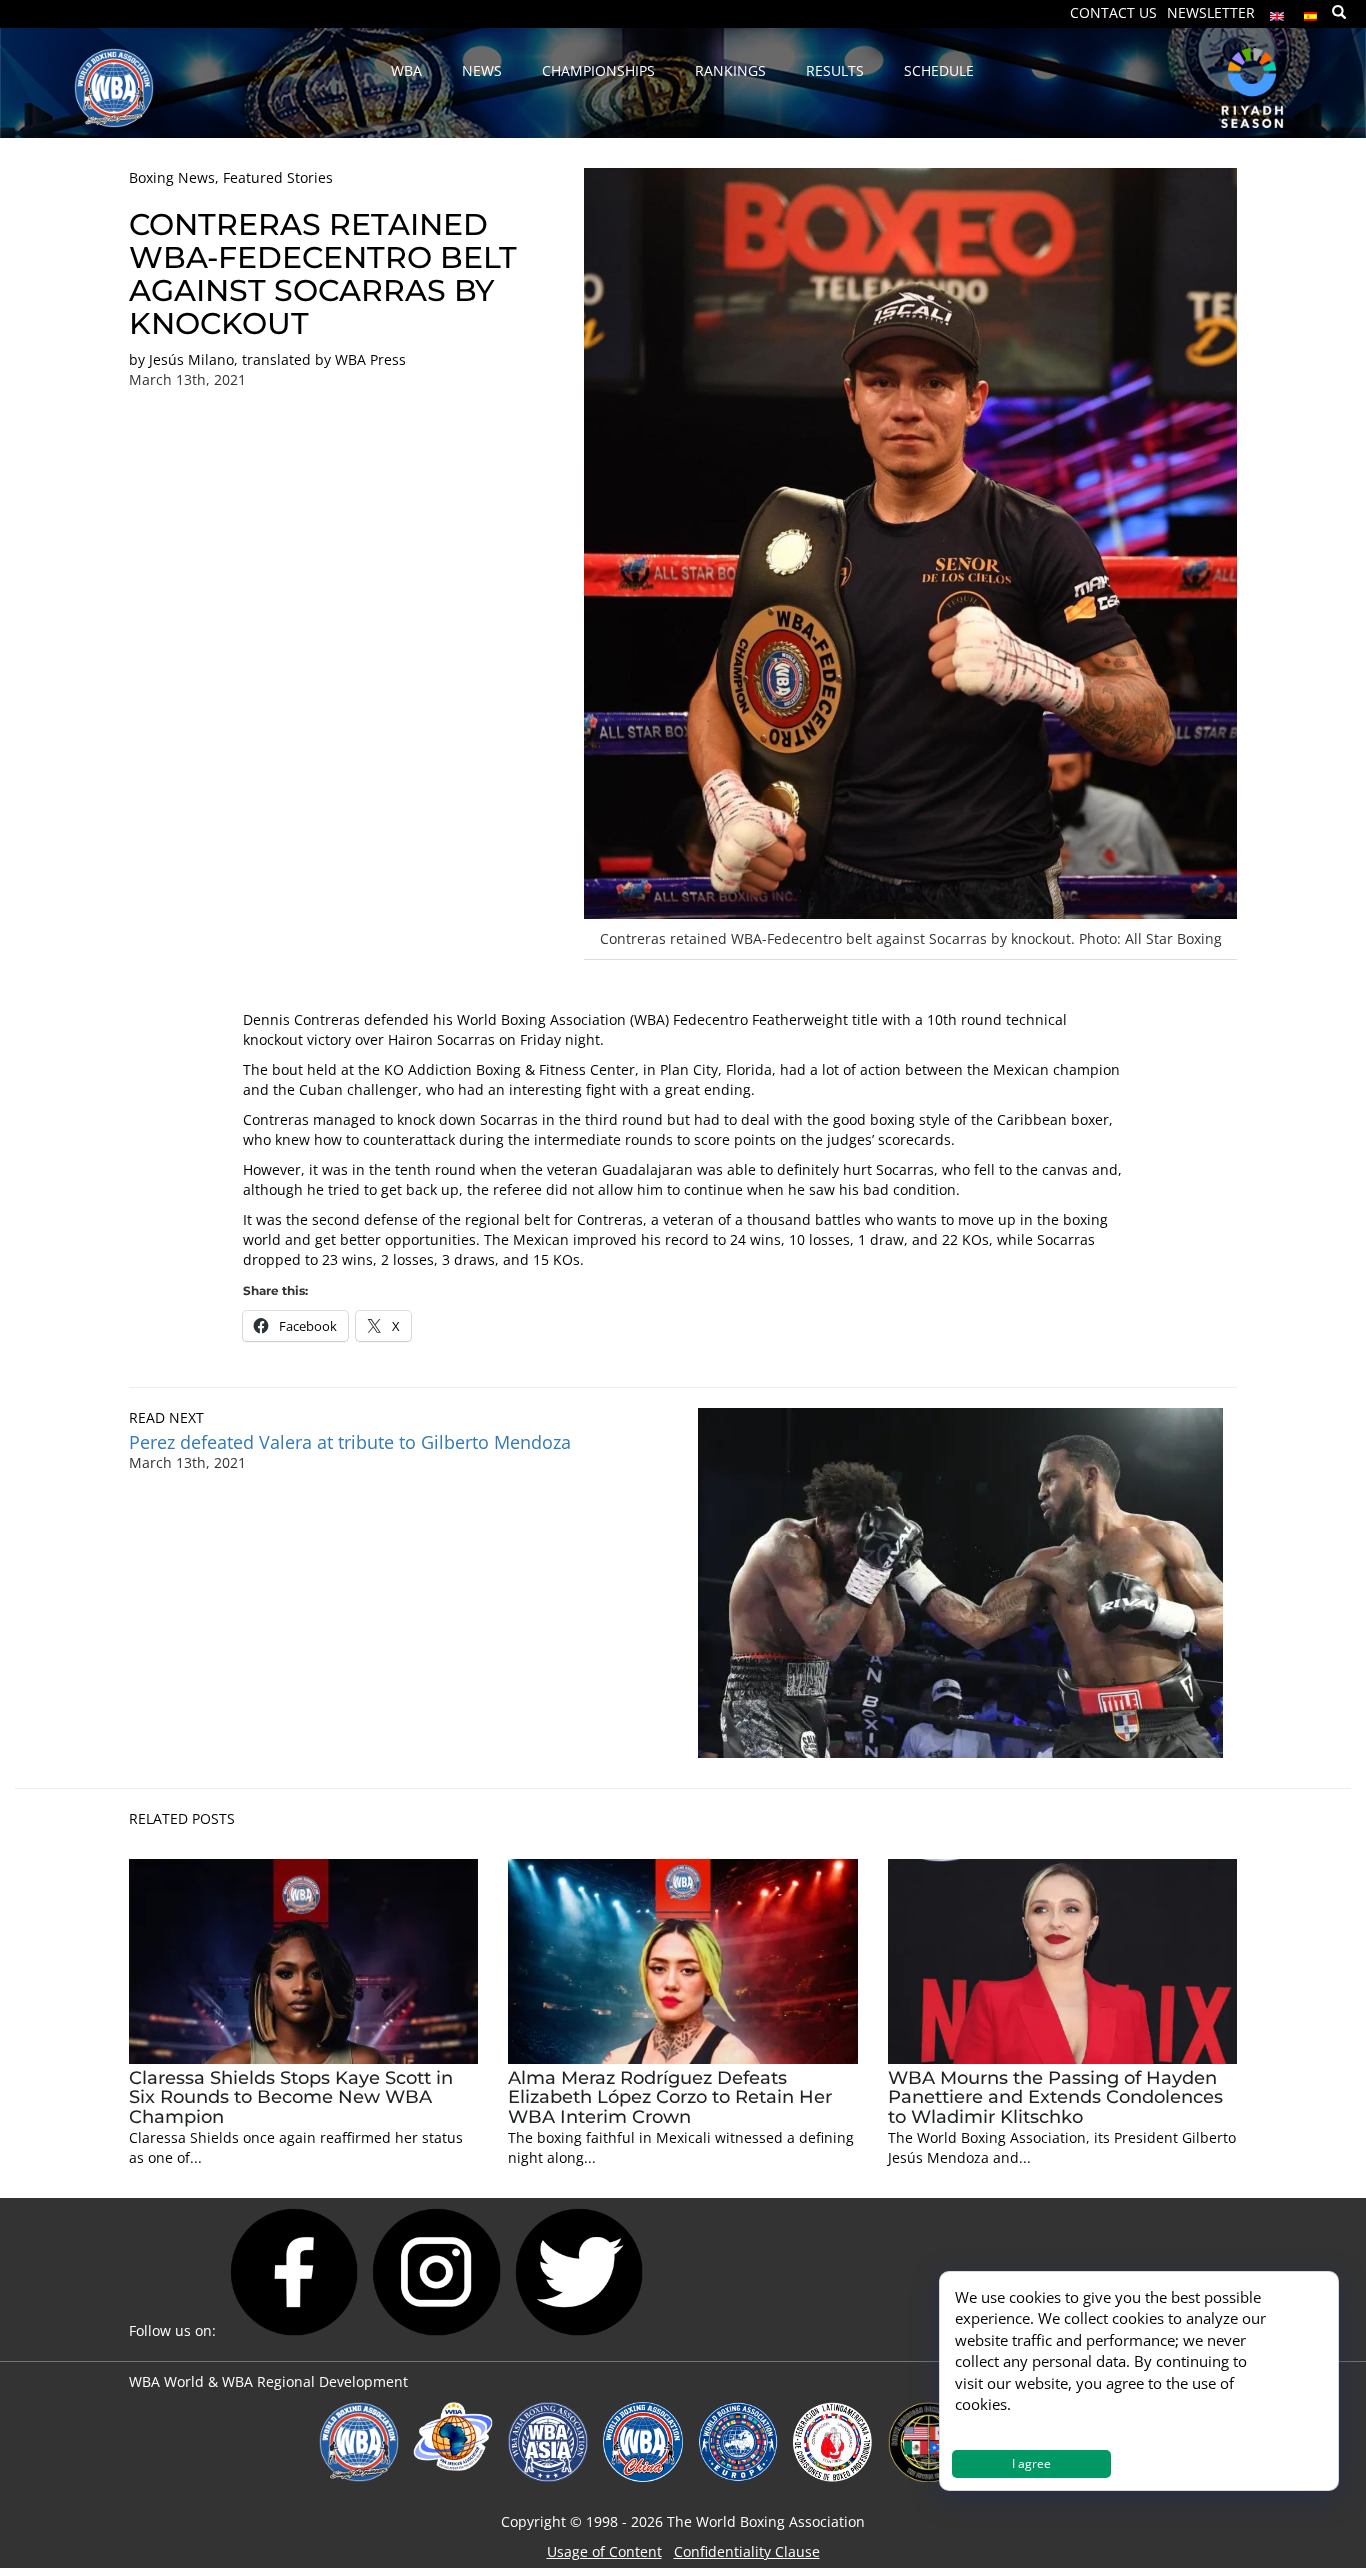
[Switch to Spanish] (1311, 11)
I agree (1031, 2463)
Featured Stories (278, 177)
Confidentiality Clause (747, 2551)
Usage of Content (604, 2551)
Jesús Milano (191, 359)
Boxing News (172, 177)
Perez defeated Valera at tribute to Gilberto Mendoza (350, 1442)
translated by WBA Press (324, 359)
